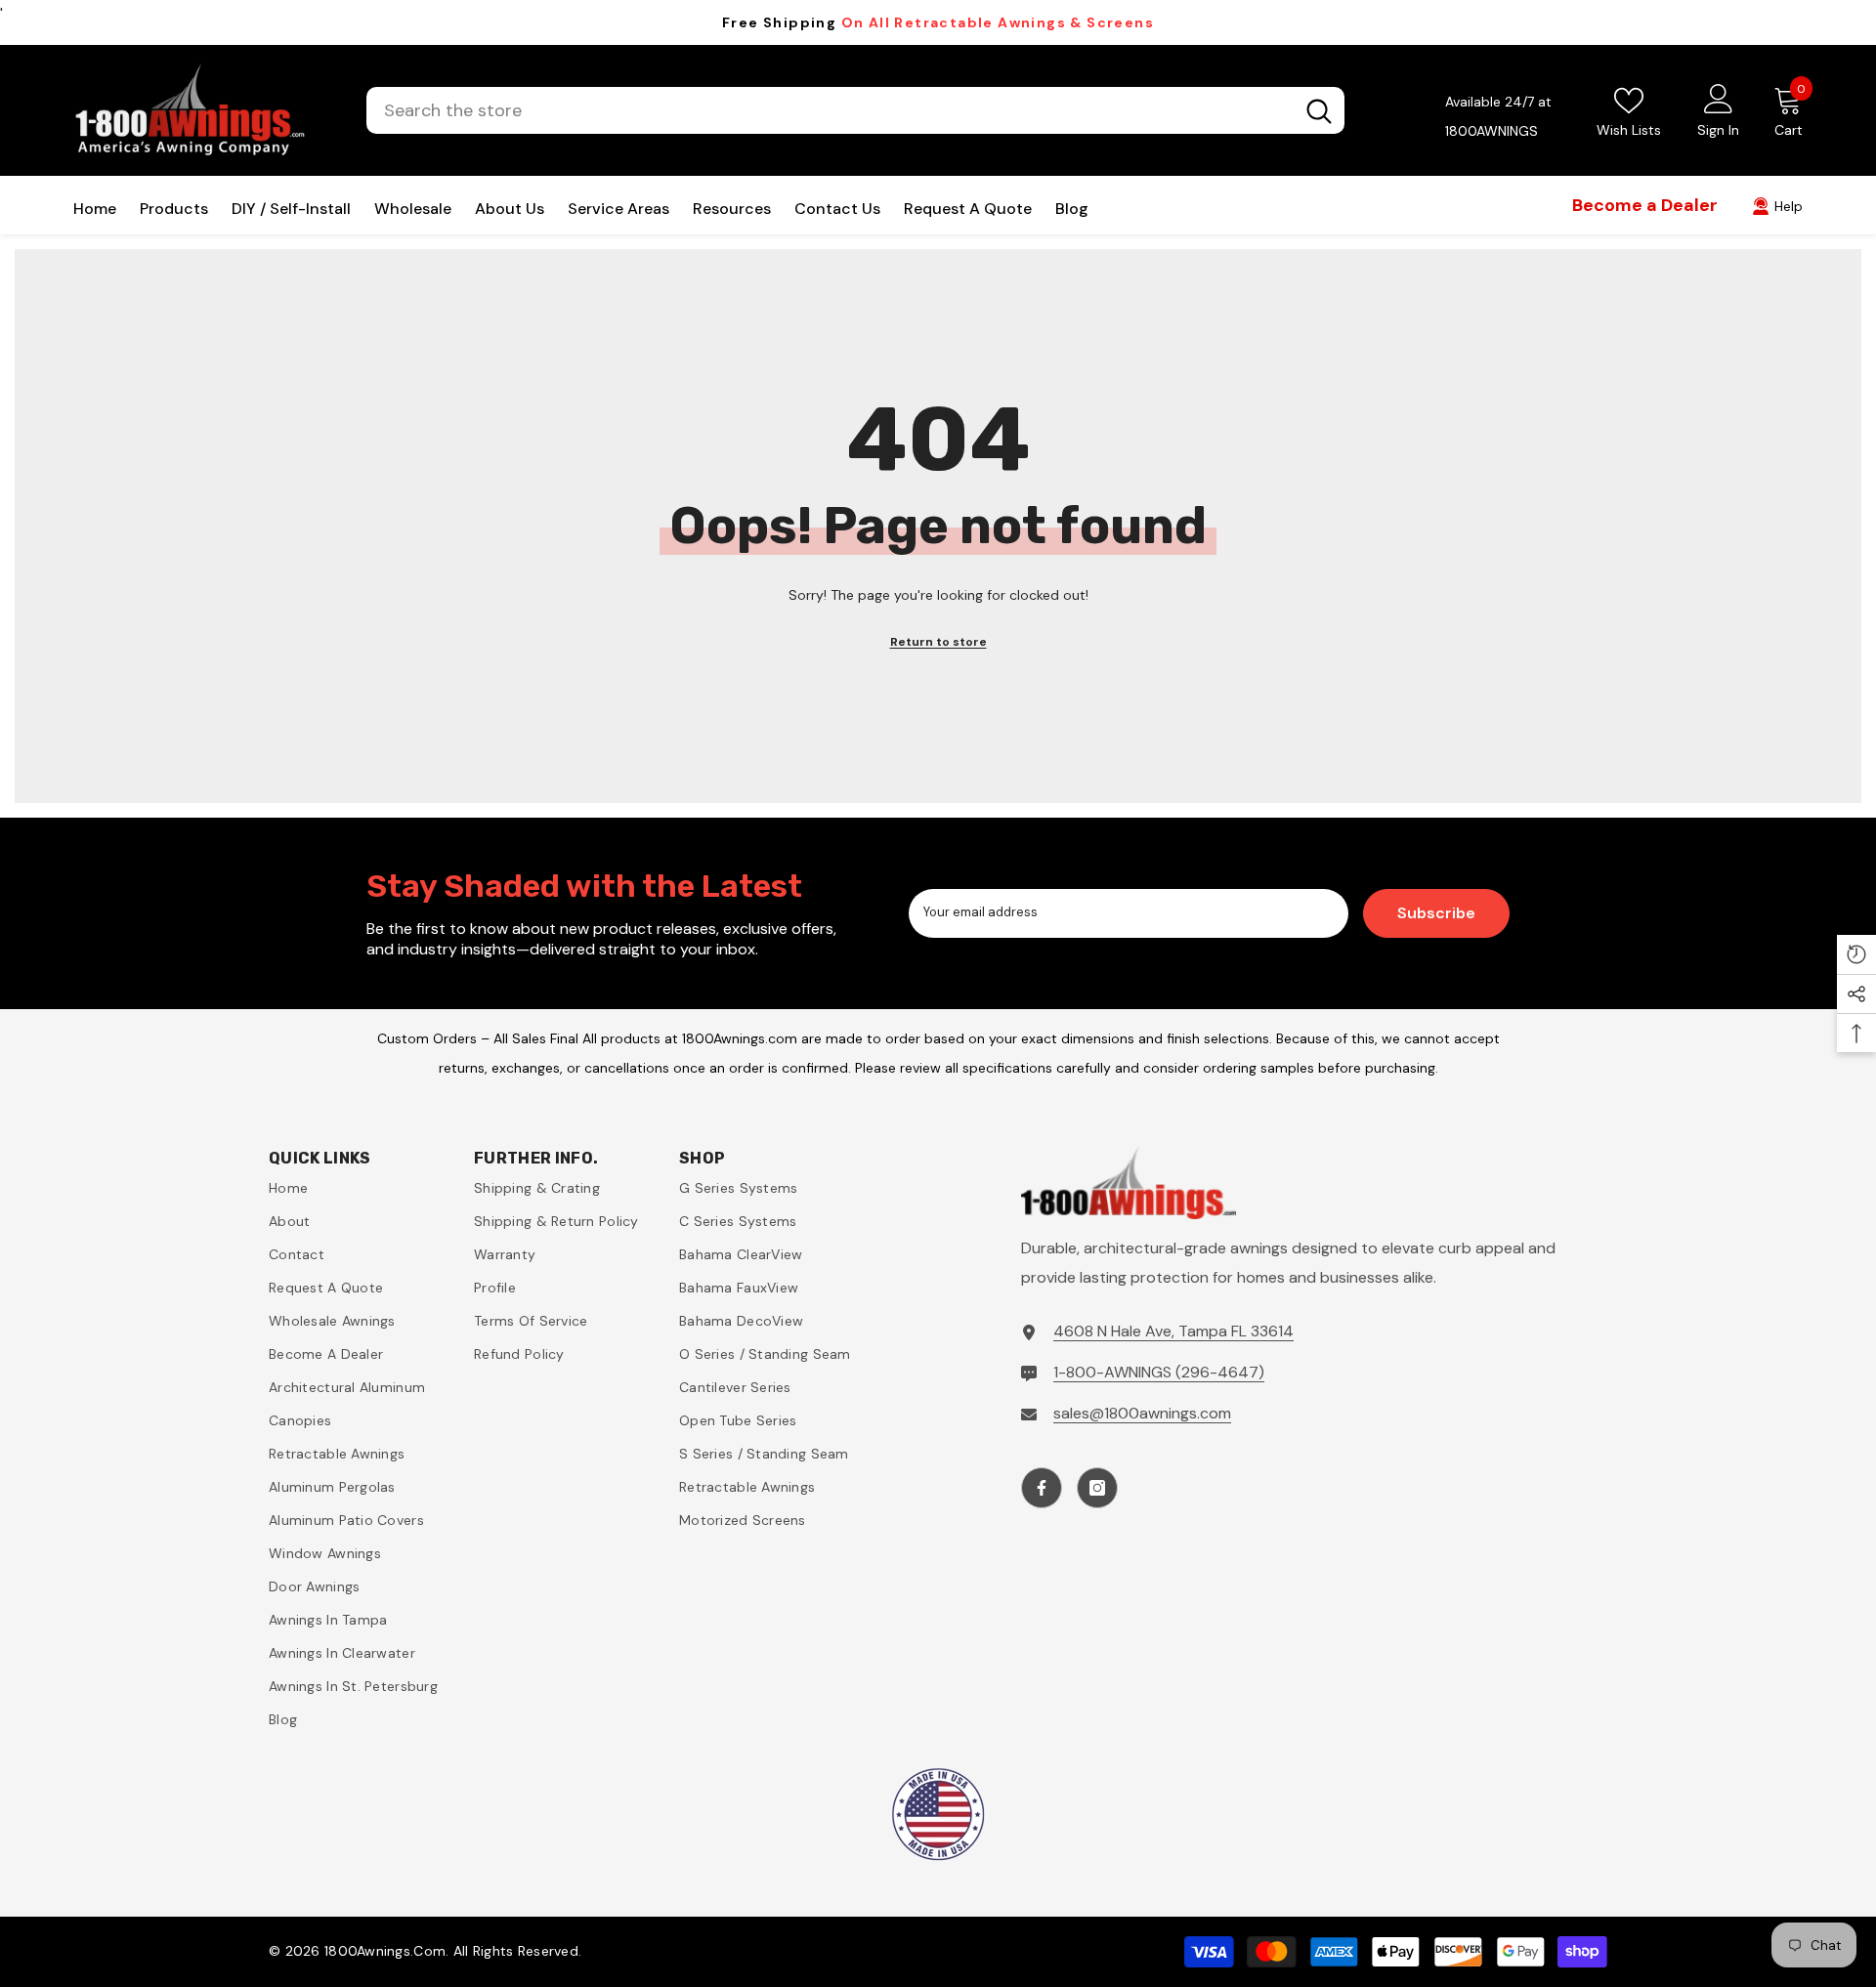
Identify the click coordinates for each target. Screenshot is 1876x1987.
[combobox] (830, 110)
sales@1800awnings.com (1142, 1413)
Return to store (938, 642)
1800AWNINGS (1492, 131)
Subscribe (1436, 913)
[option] (938, 22)
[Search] (855, 110)
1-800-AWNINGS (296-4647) (1159, 1372)
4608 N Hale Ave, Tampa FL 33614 (1173, 1331)
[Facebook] (1042, 1488)
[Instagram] (1097, 1488)
